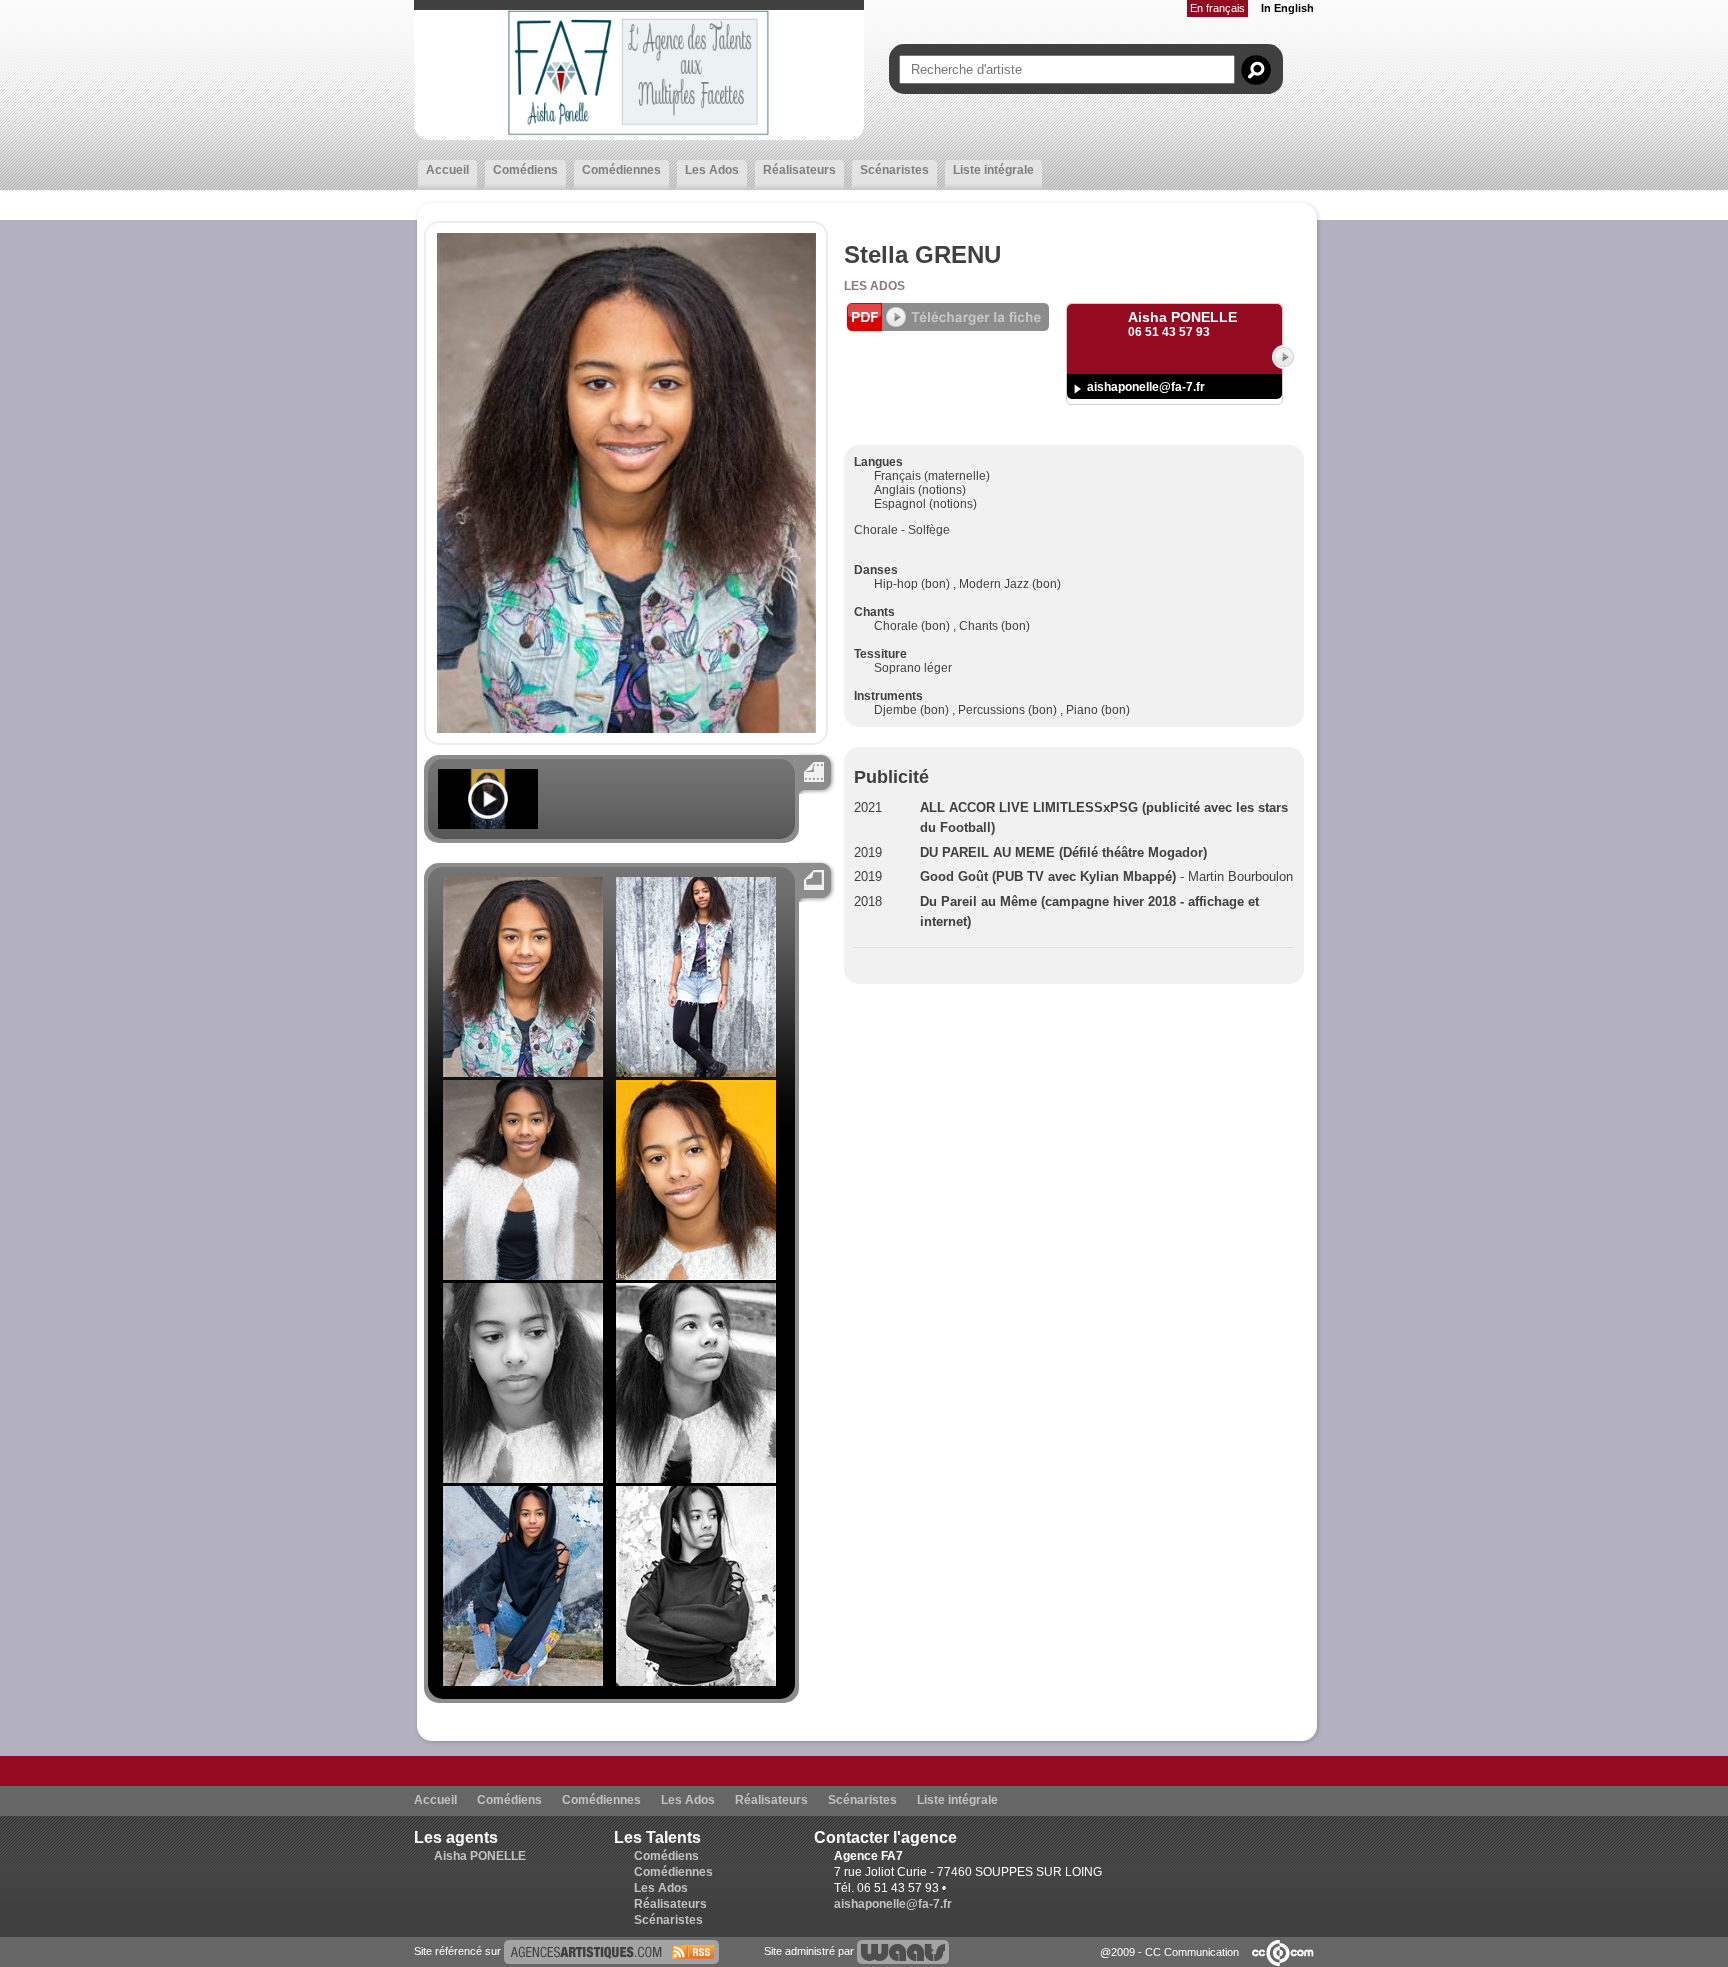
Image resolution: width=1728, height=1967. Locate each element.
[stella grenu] (611, 1951)
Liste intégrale (993, 170)
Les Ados (712, 170)
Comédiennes (621, 170)
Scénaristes (894, 170)
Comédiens (525, 170)
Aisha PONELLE (480, 1856)
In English (1287, 8)
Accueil (447, 170)
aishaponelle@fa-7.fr (1146, 387)
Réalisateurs (799, 170)
